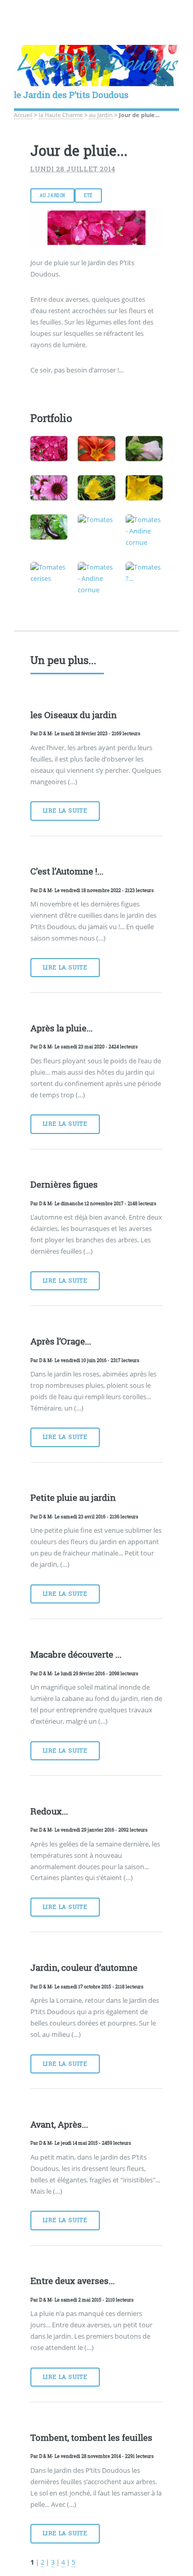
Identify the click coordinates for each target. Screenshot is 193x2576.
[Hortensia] (49, 449)
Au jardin (52, 196)
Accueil (23, 115)
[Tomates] (97, 520)
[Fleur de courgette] (144, 488)
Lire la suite (65, 811)
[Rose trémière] (144, 449)
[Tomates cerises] (49, 573)
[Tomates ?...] (144, 573)
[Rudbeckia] (49, 488)
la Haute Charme (61, 115)
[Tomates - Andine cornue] (144, 531)
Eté (88, 196)
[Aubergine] (49, 527)
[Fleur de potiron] (97, 488)
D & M (45, 733)
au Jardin (101, 115)
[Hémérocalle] (97, 449)
